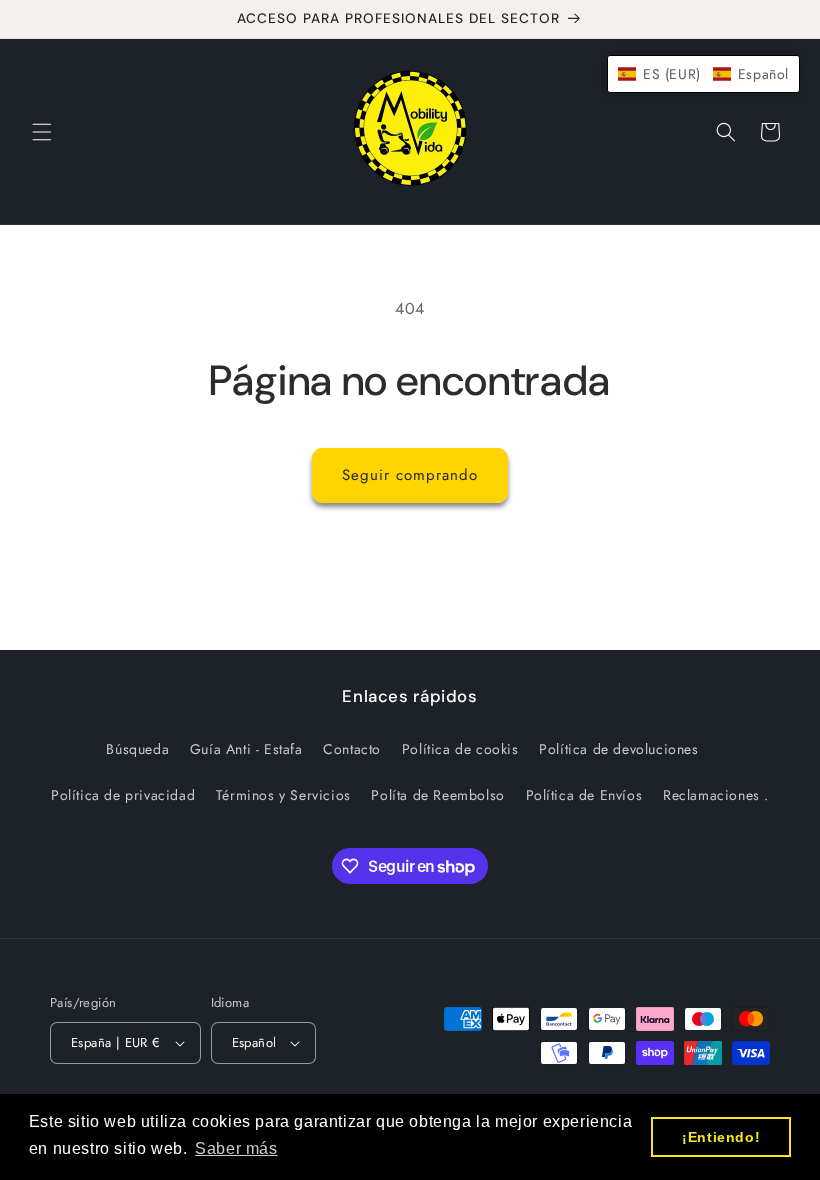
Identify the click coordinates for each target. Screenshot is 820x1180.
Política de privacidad (123, 795)
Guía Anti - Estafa (246, 749)
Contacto (352, 749)
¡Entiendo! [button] (721, 1137)
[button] (42, 132)
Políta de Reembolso (437, 795)
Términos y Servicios (283, 795)
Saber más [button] (236, 1148)
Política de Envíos (584, 795)
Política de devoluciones (618, 749)
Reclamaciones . (716, 795)
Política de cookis (460, 749)
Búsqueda (137, 749)
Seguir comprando (410, 475)
